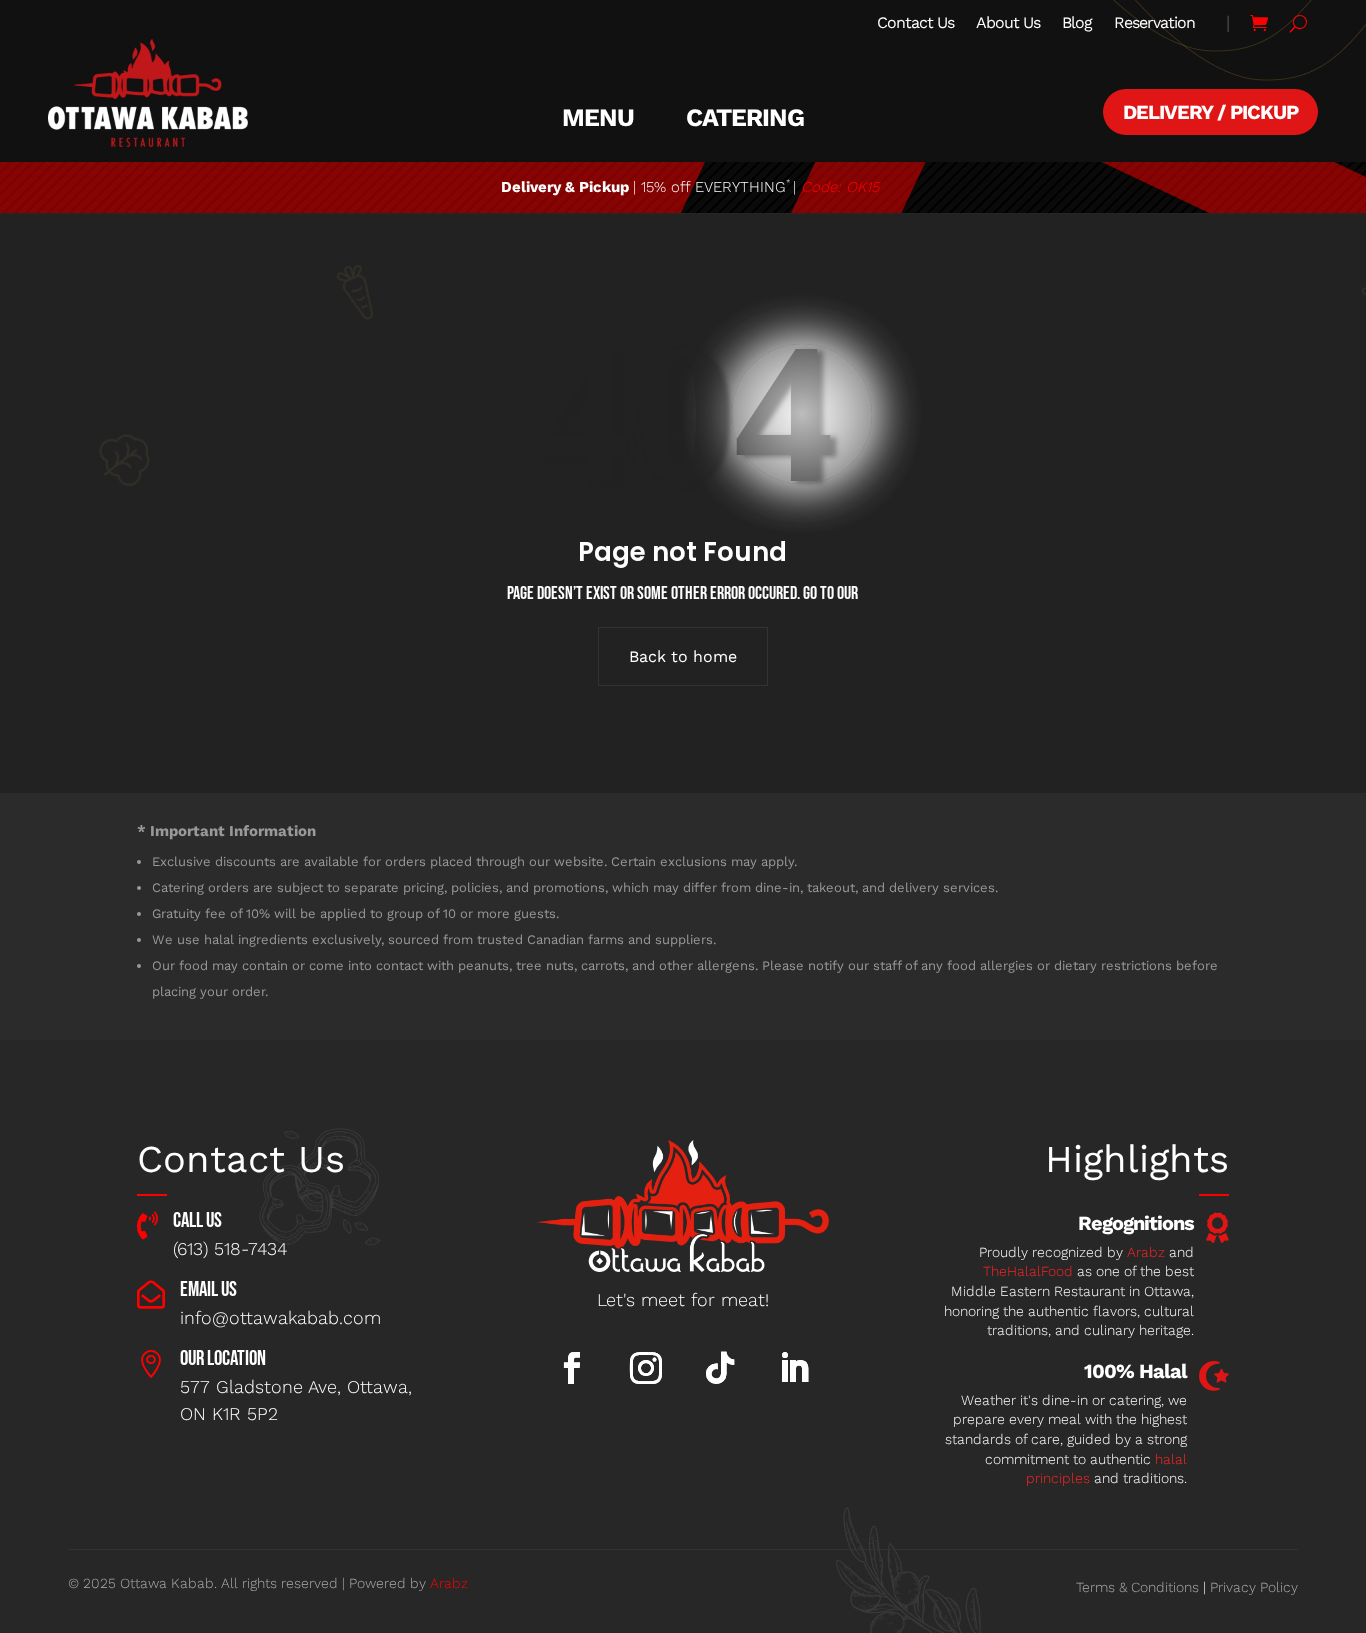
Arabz (1146, 1252)
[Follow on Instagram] (646, 1368)
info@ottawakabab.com (280, 1317)
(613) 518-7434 (230, 1248)
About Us (1008, 24)
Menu (598, 118)
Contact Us (915, 24)
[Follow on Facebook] (572, 1368)
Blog (1077, 24)
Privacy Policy (1254, 1587)
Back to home (683, 656)
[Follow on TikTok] (720, 1368)
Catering (745, 118)
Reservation (1154, 24)
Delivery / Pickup (1210, 112)
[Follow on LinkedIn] (794, 1368)
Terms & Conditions (1137, 1587)
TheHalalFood (1028, 1271)
